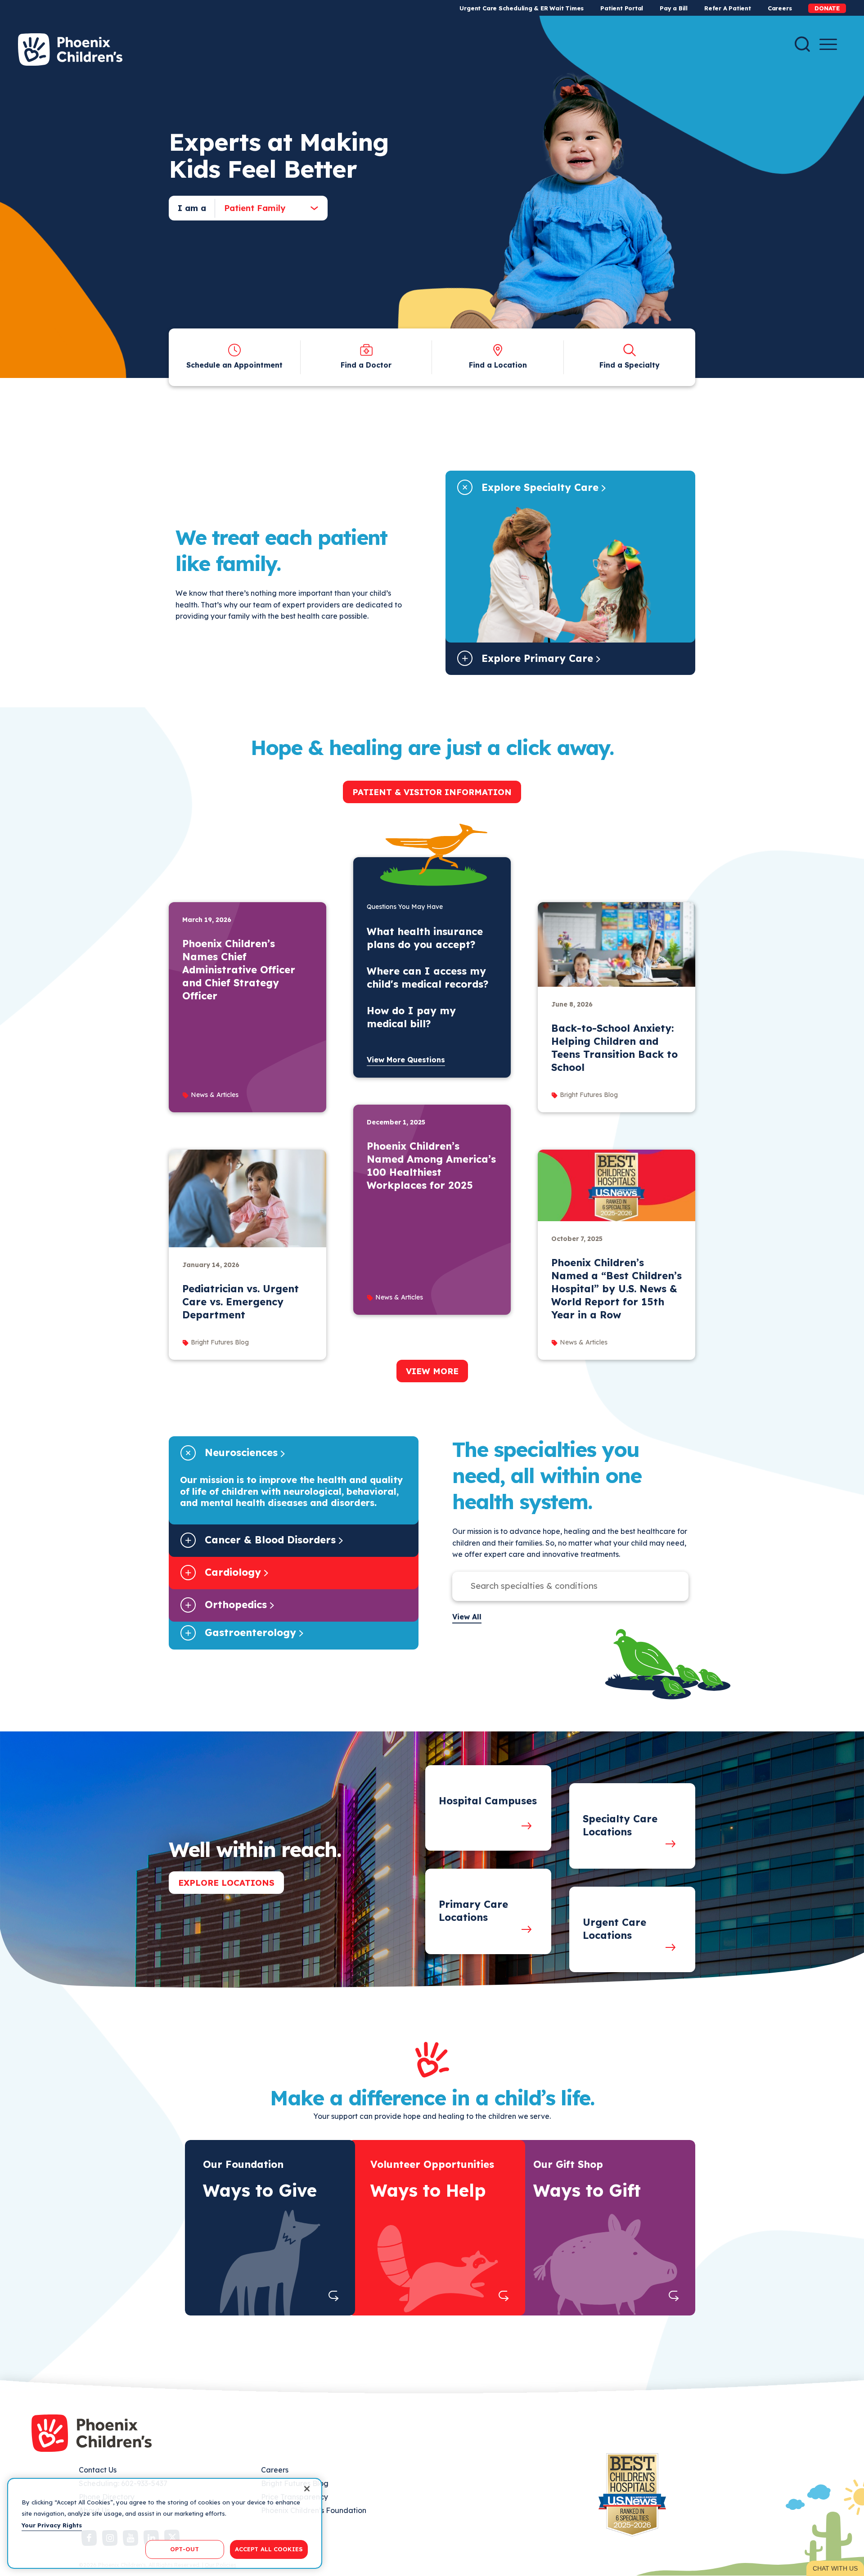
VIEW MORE (432, 1371)
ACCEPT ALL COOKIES (269, 2549)
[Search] (802, 44)
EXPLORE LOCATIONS (226, 1883)
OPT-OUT (184, 2549)
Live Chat (835, 2568)
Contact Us (98, 2470)
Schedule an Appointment (234, 365)
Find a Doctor (366, 365)
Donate (827, 8)
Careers (780, 8)
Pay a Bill (674, 8)
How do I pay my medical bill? (411, 1017)
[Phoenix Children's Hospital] (70, 49)
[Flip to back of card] (334, 2296)
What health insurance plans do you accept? (425, 938)
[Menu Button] (828, 44)
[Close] (307, 2489)
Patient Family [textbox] (255, 208)
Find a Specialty (630, 365)
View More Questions (406, 1060)
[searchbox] (561, 1586)
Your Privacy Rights (52, 2525)
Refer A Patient (728, 8)
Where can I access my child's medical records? (427, 978)
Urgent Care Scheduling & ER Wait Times (522, 8)
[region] (165, 2523)
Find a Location (498, 365)
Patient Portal (622, 8)
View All (467, 1617)
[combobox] (264, 208)
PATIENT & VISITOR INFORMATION (432, 792)
